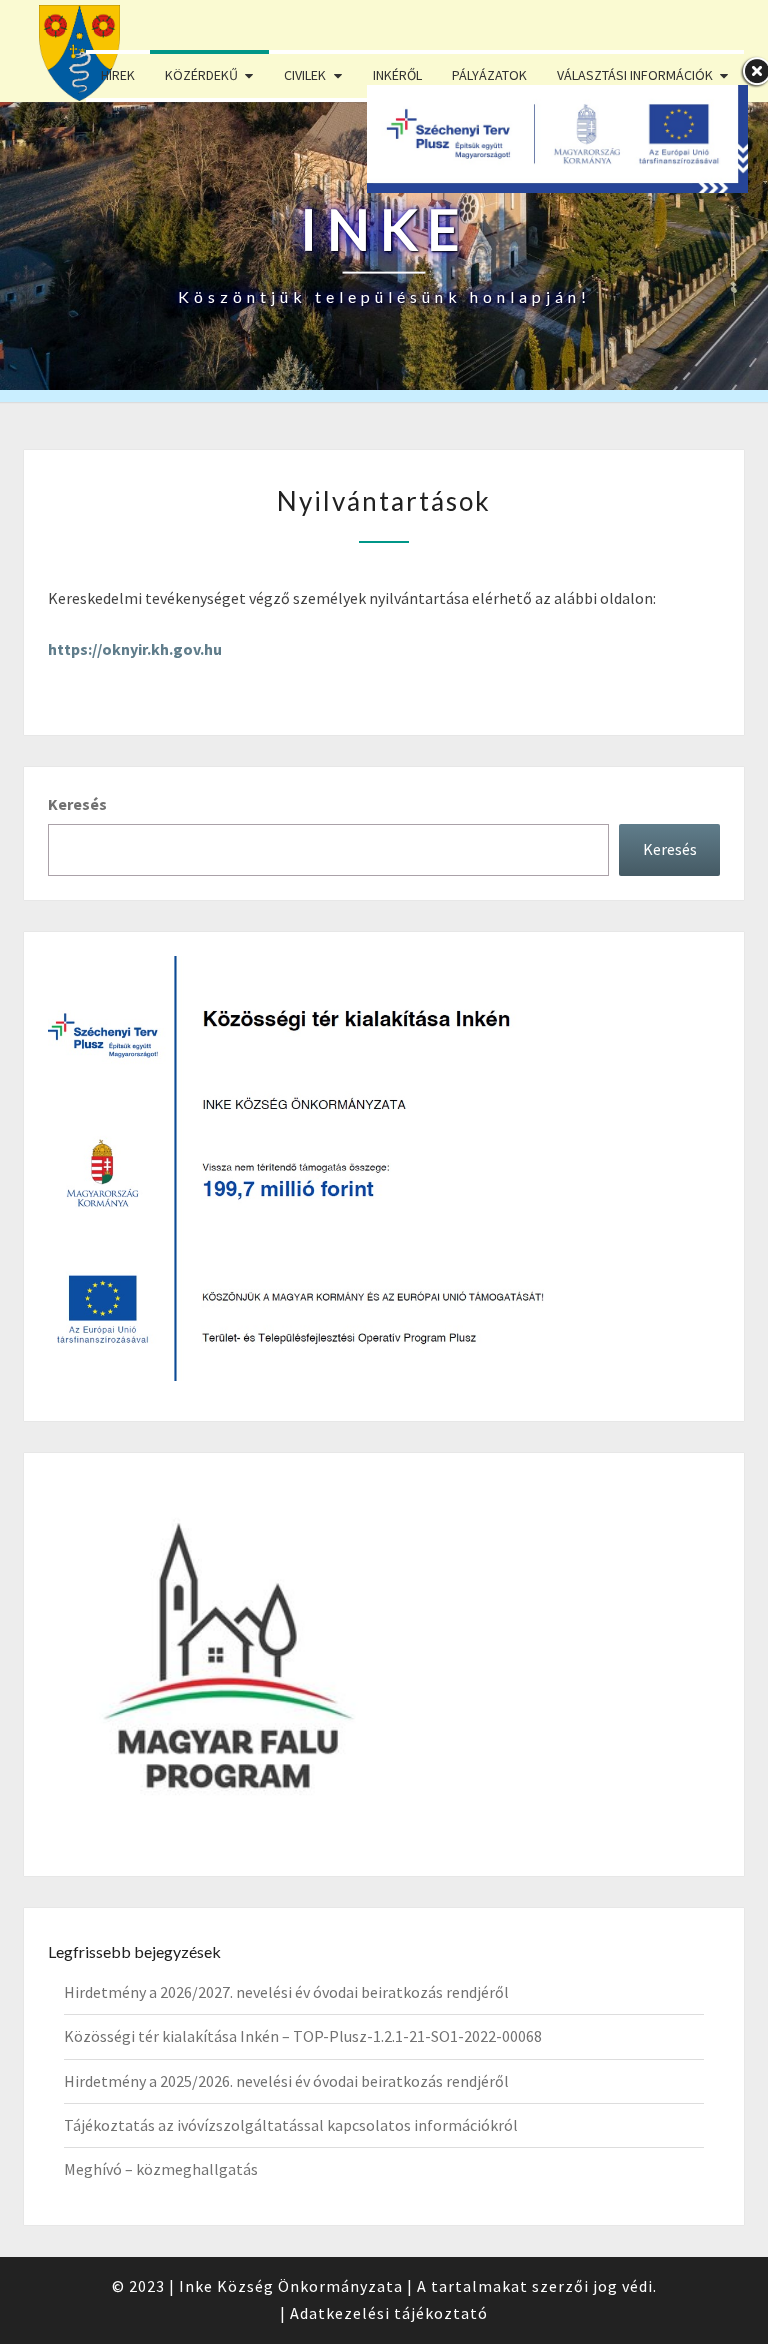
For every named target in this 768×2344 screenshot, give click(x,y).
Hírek (118, 75)
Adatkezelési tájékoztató (389, 2313)
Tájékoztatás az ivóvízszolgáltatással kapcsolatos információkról (291, 2125)
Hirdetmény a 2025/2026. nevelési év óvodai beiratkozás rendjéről (286, 2081)
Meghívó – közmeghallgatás (161, 2169)
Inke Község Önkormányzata (291, 2286)
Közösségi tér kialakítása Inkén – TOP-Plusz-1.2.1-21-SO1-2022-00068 (303, 2036)
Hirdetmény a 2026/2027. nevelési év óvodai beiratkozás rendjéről (286, 1992)
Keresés (77, 804)
